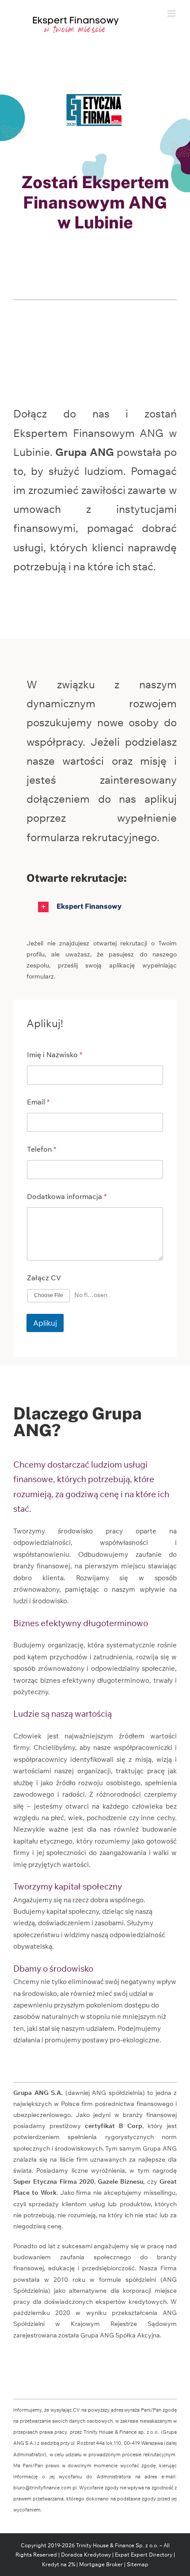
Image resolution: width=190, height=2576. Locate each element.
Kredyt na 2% (59, 2564)
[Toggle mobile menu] (172, 13)
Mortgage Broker (101, 2564)
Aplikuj (45, 1323)
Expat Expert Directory (144, 2555)
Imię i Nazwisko (55, 1055)
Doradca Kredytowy (86, 2555)
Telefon (42, 1149)
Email (38, 1102)
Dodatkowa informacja (67, 1197)
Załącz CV (44, 1278)
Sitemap (138, 2564)
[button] (102, 907)
